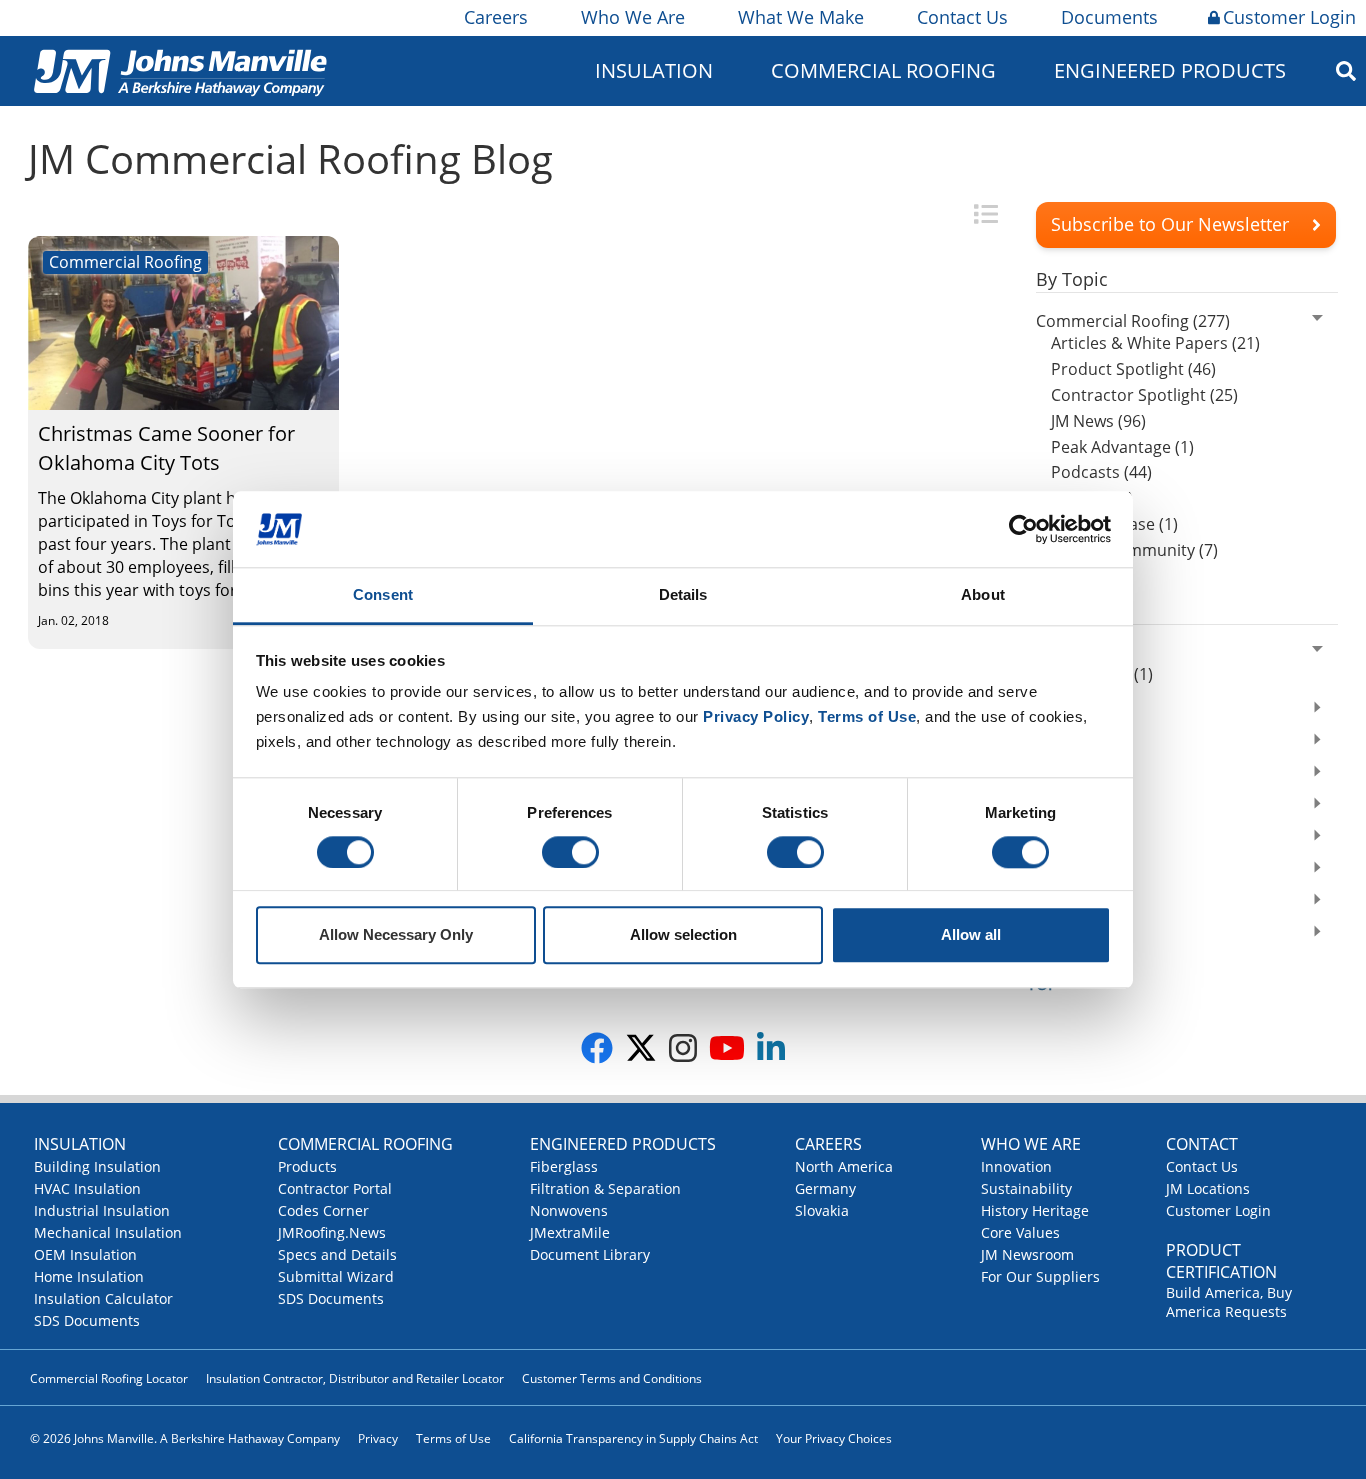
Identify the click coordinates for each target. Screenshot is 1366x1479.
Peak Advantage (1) (1122, 447)
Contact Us (962, 17)
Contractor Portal (335, 1188)
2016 (1054, 934)
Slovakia (822, 1210)
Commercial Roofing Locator (109, 1378)
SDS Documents (87, 1320)
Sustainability (1026, 1188)
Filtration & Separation (605, 1188)
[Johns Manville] (180, 70)
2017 (1054, 902)
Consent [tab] (383, 595)
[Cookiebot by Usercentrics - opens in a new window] (1023, 529)
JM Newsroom (1027, 1254)
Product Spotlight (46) (1133, 369)
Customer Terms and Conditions (612, 1378)
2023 (1054, 710)
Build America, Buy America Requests (1229, 1302)
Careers (496, 17)
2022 (1054, 742)
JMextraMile (570, 1232)
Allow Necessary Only (396, 935)
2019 (1054, 838)
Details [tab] (683, 595)
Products (307, 1166)
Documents (1109, 17)
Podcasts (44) (1101, 472)
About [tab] (983, 595)
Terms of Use (453, 1438)
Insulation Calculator (103, 1298)
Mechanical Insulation (108, 1232)
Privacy (378, 1438)
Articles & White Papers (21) (1155, 343)
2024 (1054, 652)
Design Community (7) (1134, 550)
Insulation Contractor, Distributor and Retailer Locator (355, 1378)
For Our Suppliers (1040, 1276)
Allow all (971, 935)
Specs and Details (337, 1254)
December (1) (1102, 674)
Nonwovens (569, 1210)
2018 (1054, 870)
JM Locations (1208, 1188)
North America (844, 1166)
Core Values (1020, 1232)
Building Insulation (97, 1166)
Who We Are (633, 17)
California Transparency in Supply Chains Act (633, 1438)
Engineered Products (623, 1144)
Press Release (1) (1114, 524)
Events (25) (1092, 498)
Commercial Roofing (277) (1133, 321)
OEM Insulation (85, 1254)
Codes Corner (323, 1210)
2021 (1054, 774)
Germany (825, 1188)
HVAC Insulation (87, 1188)
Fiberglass (564, 1166)
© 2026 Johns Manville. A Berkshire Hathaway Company (185, 1438)
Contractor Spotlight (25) (1144, 395)
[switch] (570, 852)
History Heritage (1035, 1210)
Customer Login (1289, 17)
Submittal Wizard (336, 1276)
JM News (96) (1098, 421)
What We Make (801, 17)
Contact (1202, 1144)
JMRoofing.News (332, 1232)
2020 (1054, 806)
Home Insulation (89, 1276)
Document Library (590, 1254)
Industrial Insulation (102, 1210)
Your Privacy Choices (834, 1438)
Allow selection (683, 935)
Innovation (1016, 1166)
